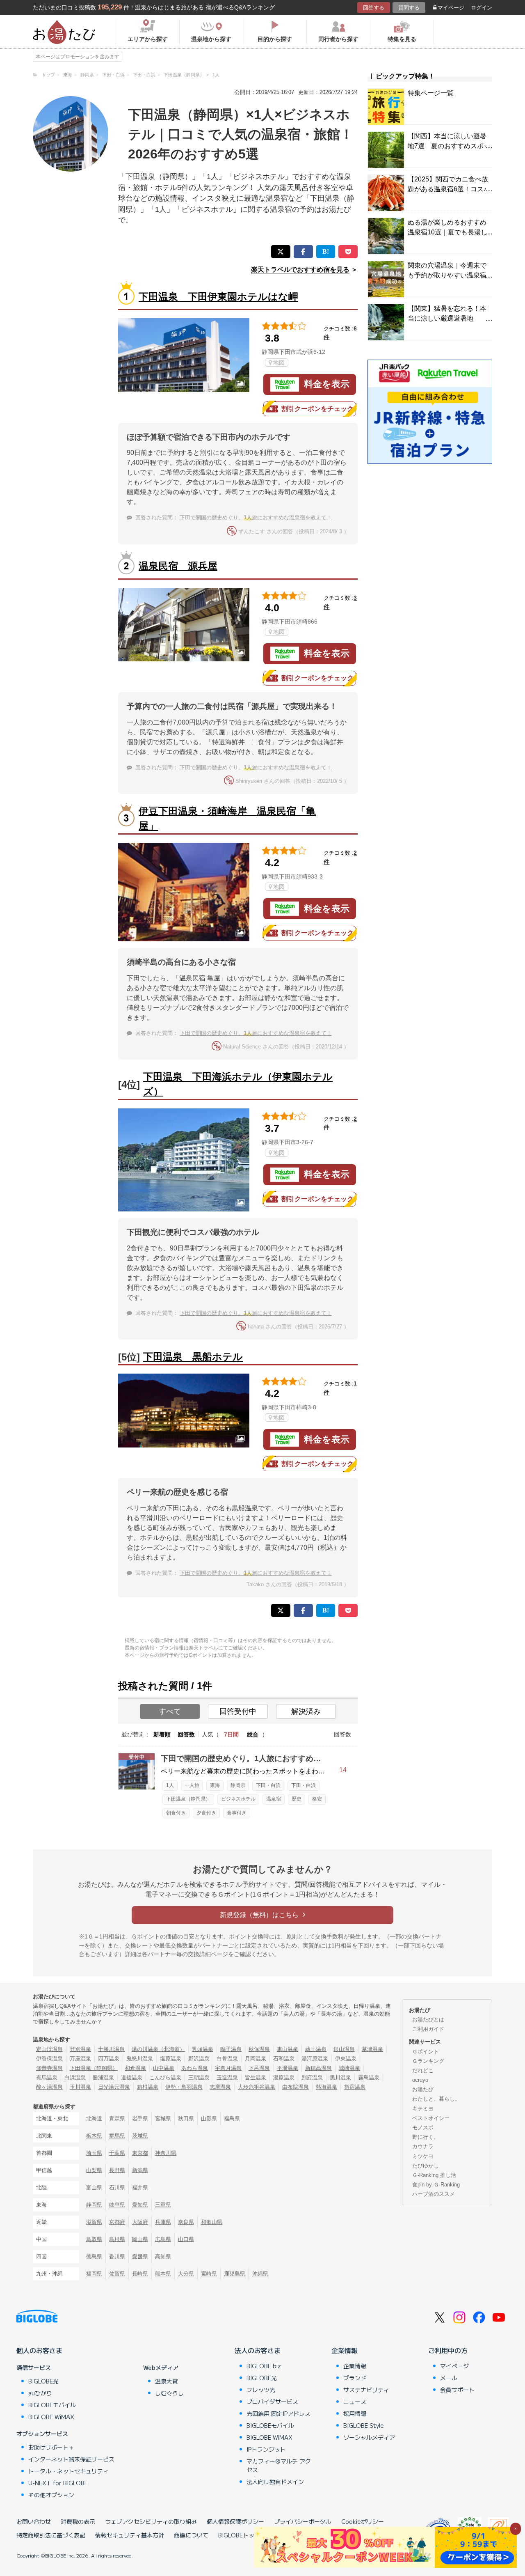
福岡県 (94, 2274)
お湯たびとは (428, 2020)
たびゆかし (426, 2166)
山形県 (209, 2118)
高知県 (163, 2256)
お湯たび (423, 2089)
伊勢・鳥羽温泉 (184, 2087)
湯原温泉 (284, 2077)
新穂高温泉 (318, 2068)
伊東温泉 (346, 2059)
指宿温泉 (355, 2087)
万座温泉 (80, 2059)
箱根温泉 (148, 2087)
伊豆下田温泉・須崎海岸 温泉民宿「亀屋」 (227, 818)
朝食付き (176, 1813)
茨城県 (140, 2136)
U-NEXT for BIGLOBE (58, 2483)
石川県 (117, 2187)
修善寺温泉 (49, 2068)
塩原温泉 (171, 2059)
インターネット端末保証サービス (71, 2459)
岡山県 (140, 2239)
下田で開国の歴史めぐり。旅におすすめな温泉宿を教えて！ (256, 517)
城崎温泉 (349, 2068)
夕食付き (206, 1813)
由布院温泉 (296, 2087)
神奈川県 (166, 2153)
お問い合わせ (34, 2521)
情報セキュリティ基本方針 (130, 2535)
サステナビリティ (366, 2390)
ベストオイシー (431, 2118)
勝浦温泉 (103, 2077)
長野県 (117, 2170)
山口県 (186, 2239)
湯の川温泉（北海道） (158, 2049)
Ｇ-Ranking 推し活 (434, 2175)
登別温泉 (80, 2049)
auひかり (40, 2393)
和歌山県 (212, 2222)
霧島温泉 (369, 2077)
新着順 (162, 1734)
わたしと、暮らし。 (436, 2099)
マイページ (451, 8)
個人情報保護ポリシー (235, 2521)
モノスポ (423, 2128)
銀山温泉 (344, 2049)
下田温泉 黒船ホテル (193, 1357)
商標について (191, 2535)
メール (449, 2378)
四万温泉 (109, 2059)
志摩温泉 (220, 2087)
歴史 (297, 1799)
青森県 (117, 2118)
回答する (374, 8)
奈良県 (186, 2222)
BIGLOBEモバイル (52, 2405)
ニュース (355, 2402)
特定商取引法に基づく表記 (51, 2535)
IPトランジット (266, 2449)
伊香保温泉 (49, 2059)
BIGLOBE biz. (265, 2366)
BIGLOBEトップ (239, 2535)
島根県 (117, 2239)
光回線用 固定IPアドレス (278, 2413)
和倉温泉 (135, 2068)
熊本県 (163, 2274)
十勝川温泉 (111, 2049)
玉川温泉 (80, 2087)
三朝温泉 (199, 2077)
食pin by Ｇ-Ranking (436, 2185)
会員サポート (457, 2390)
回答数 (186, 1734)
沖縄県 (260, 2274)
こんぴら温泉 (165, 2077)
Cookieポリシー (363, 2521)
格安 (317, 1799)
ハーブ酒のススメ (434, 2194)
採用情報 (355, 2413)
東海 (215, 1785)
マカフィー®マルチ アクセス (279, 2465)
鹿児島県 (235, 2274)
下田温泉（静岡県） (188, 1799)
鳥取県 (94, 2239)
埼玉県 (94, 2153)
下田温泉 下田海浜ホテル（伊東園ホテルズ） (238, 1084)
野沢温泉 (199, 2059)
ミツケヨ (423, 2156)
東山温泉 (288, 2049)
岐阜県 (117, 2205)
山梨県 (94, 2170)
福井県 (140, 2187)
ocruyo (420, 2080)
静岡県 (238, 1785)
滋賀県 (94, 2222)
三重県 (163, 2205)
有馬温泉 (47, 2077)
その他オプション (51, 2495)
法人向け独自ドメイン (275, 2482)
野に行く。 (426, 2137)
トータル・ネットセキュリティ (68, 2471)
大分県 (186, 2274)
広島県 (163, 2239)
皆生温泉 (256, 2077)
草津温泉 (372, 2049)
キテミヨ (423, 2109)
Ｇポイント (426, 2052)
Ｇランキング (428, 2061)
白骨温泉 (227, 2059)
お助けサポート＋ (51, 2447)
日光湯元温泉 (114, 2087)
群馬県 (117, 2136)
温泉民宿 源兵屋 (178, 566)
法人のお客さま (258, 2350)
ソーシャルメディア (369, 2437)
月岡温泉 (256, 2059)
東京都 (140, 2153)
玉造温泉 (227, 2077)
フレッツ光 (261, 2390)
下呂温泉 (259, 2068)
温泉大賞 (167, 2381)
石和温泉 (284, 2059)
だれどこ (423, 2070)
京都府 (117, 2222)
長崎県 (140, 2274)
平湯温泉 (288, 2068)
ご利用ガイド (428, 2029)
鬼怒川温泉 (140, 2059)
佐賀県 (117, 2274)
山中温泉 (164, 2068)
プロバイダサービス (272, 2402)
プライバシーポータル (303, 2521)
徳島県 (94, 2256)
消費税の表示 (78, 2521)
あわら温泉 (195, 2068)
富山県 (94, 2187)
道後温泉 (132, 2077)
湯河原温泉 (315, 2059)
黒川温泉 (340, 2077)
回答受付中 (238, 1711)
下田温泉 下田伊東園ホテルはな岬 (218, 297)
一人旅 (192, 1785)
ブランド (355, 2378)
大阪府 (140, 2222)
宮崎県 (209, 2274)
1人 (170, 1785)
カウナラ (423, 2146)
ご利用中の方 (448, 2350)
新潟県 (140, 2170)
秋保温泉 (259, 2049)
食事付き (237, 1813)
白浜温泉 (75, 2077)
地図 (279, 362)
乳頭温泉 (203, 2049)
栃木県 (94, 2136)
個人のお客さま (39, 2350)
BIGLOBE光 (43, 2381)
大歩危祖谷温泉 (257, 2087)
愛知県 (140, 2205)
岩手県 (140, 2118)
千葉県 (117, 2153)
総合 (253, 1734)
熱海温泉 (326, 2087)
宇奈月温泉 (228, 2068)
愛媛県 (140, 2256)
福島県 (232, 2118)
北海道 (94, 2118)
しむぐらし (169, 2393)
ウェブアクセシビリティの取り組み (151, 2521)
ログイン (482, 8)
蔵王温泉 (316, 2049)
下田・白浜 (268, 1785)
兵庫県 (163, 2222)
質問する (409, 8)
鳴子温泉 (231, 2049)
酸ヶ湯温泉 (49, 2087)
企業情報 (345, 2350)
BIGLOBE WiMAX (51, 2417)
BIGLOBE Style (364, 2425)
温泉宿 (274, 1799)
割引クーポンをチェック (317, 409)
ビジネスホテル (238, 1799)
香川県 (117, 2256)
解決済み (306, 1711)
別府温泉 (312, 2077)
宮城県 (163, 2118)
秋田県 (186, 2118)
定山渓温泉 (49, 2049)
